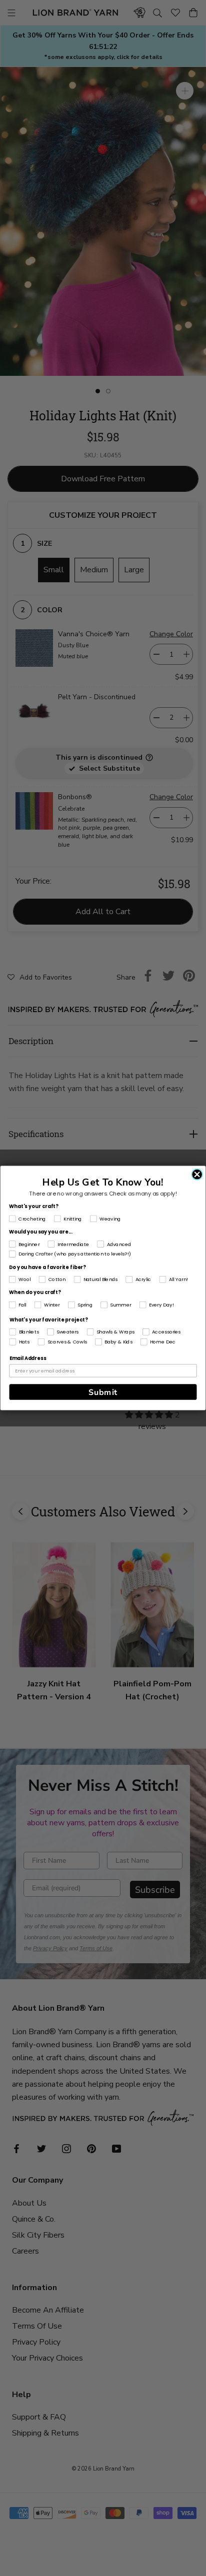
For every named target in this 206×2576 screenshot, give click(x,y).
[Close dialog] (197, 1175)
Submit (103, 1392)
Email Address (28, 1358)
